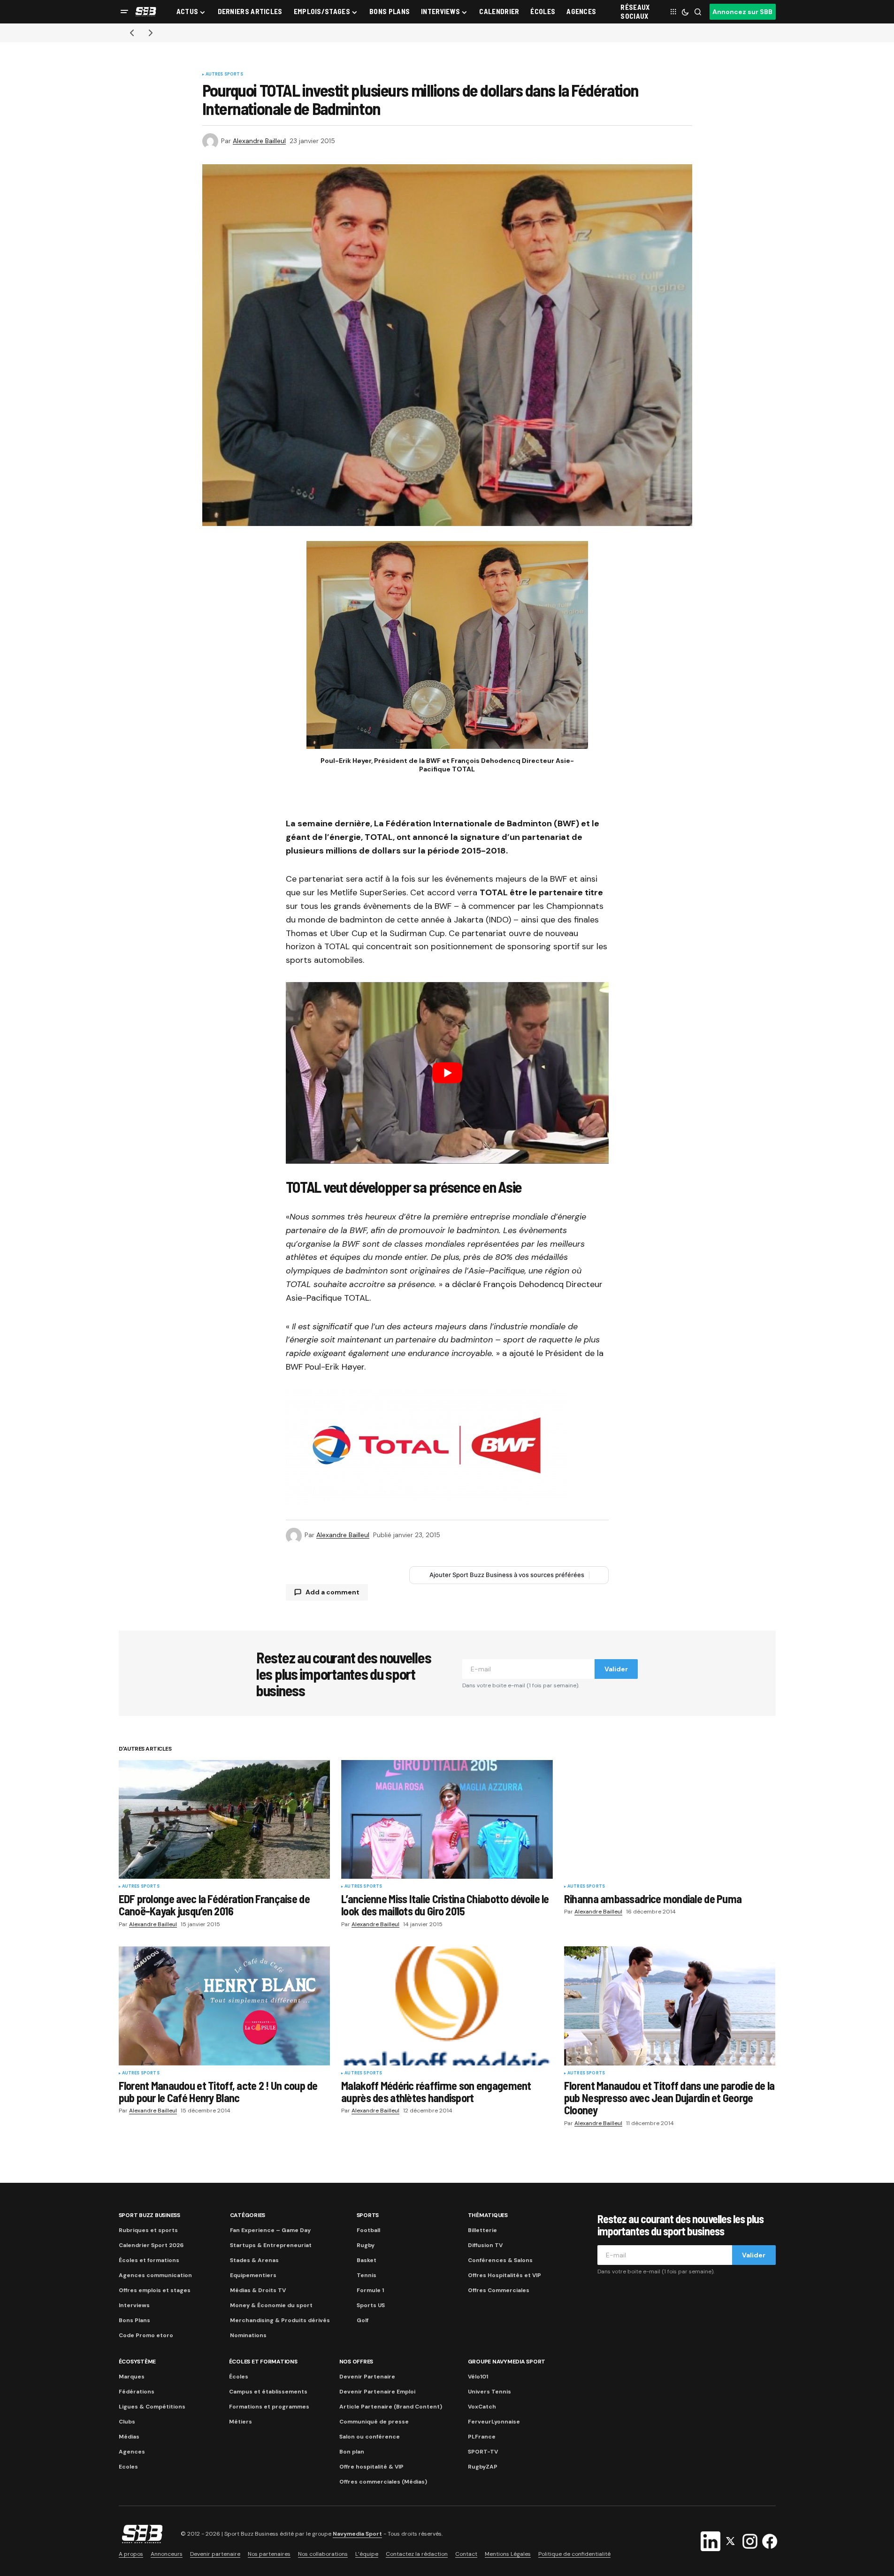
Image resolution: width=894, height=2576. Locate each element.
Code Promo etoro (146, 2335)
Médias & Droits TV (258, 2290)
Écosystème (138, 2362)
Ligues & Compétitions (152, 2407)
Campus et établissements (268, 2392)
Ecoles (128, 2467)
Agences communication (155, 2275)
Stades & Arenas (254, 2260)
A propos (131, 2554)
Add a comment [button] (332, 1592)
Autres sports (224, 75)
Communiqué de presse (374, 2422)
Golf (363, 2320)
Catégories (248, 2215)
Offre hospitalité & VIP (371, 2467)
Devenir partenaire (215, 2554)
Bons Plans (134, 2320)
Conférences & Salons (500, 2260)
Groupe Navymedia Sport (507, 2362)
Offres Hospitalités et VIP (504, 2275)
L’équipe (367, 2554)
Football (368, 2230)
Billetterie (482, 2230)
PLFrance (482, 2437)
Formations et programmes (269, 2407)
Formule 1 (370, 2290)
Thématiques (488, 2215)
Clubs (127, 2422)
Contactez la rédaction (417, 2554)
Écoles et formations (149, 2260)
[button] (124, 12)
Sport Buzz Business (149, 2215)
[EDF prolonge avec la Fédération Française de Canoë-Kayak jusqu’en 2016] (225, 1819)
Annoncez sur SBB (742, 12)
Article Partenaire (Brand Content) (391, 2407)
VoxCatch (482, 2407)
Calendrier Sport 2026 (151, 2245)
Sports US (371, 2305)
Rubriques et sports (148, 2230)
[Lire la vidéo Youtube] (447, 1073)
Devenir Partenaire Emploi (377, 2392)
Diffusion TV (485, 2245)
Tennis (367, 2275)
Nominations (248, 2335)
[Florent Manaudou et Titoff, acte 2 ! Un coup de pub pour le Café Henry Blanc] (225, 2006)
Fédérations (137, 2392)
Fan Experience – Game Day (270, 2230)
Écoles (239, 2377)
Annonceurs (167, 2554)
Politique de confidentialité (574, 2554)
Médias (129, 2437)
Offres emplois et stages (155, 2290)
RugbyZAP (483, 2467)
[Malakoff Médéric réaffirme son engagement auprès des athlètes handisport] (447, 2006)
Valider (616, 1669)
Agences (132, 2452)
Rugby (366, 2245)
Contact (466, 2554)
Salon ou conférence (370, 2437)
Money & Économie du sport (271, 2305)
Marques (132, 2377)
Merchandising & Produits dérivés (280, 2320)
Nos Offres (356, 2362)
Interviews (134, 2305)
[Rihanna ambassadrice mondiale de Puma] (670, 1819)
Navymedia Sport (357, 2534)
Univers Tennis (489, 2392)
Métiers (241, 2422)
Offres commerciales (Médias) (383, 2482)
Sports (368, 2215)
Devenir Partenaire (367, 2377)
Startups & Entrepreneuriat (271, 2245)
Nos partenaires (269, 2554)
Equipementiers (253, 2275)
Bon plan (352, 2452)
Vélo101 (478, 2377)
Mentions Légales (508, 2554)
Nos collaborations (323, 2554)
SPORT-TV (483, 2452)
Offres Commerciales (499, 2290)
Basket (367, 2260)
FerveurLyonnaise (494, 2422)
